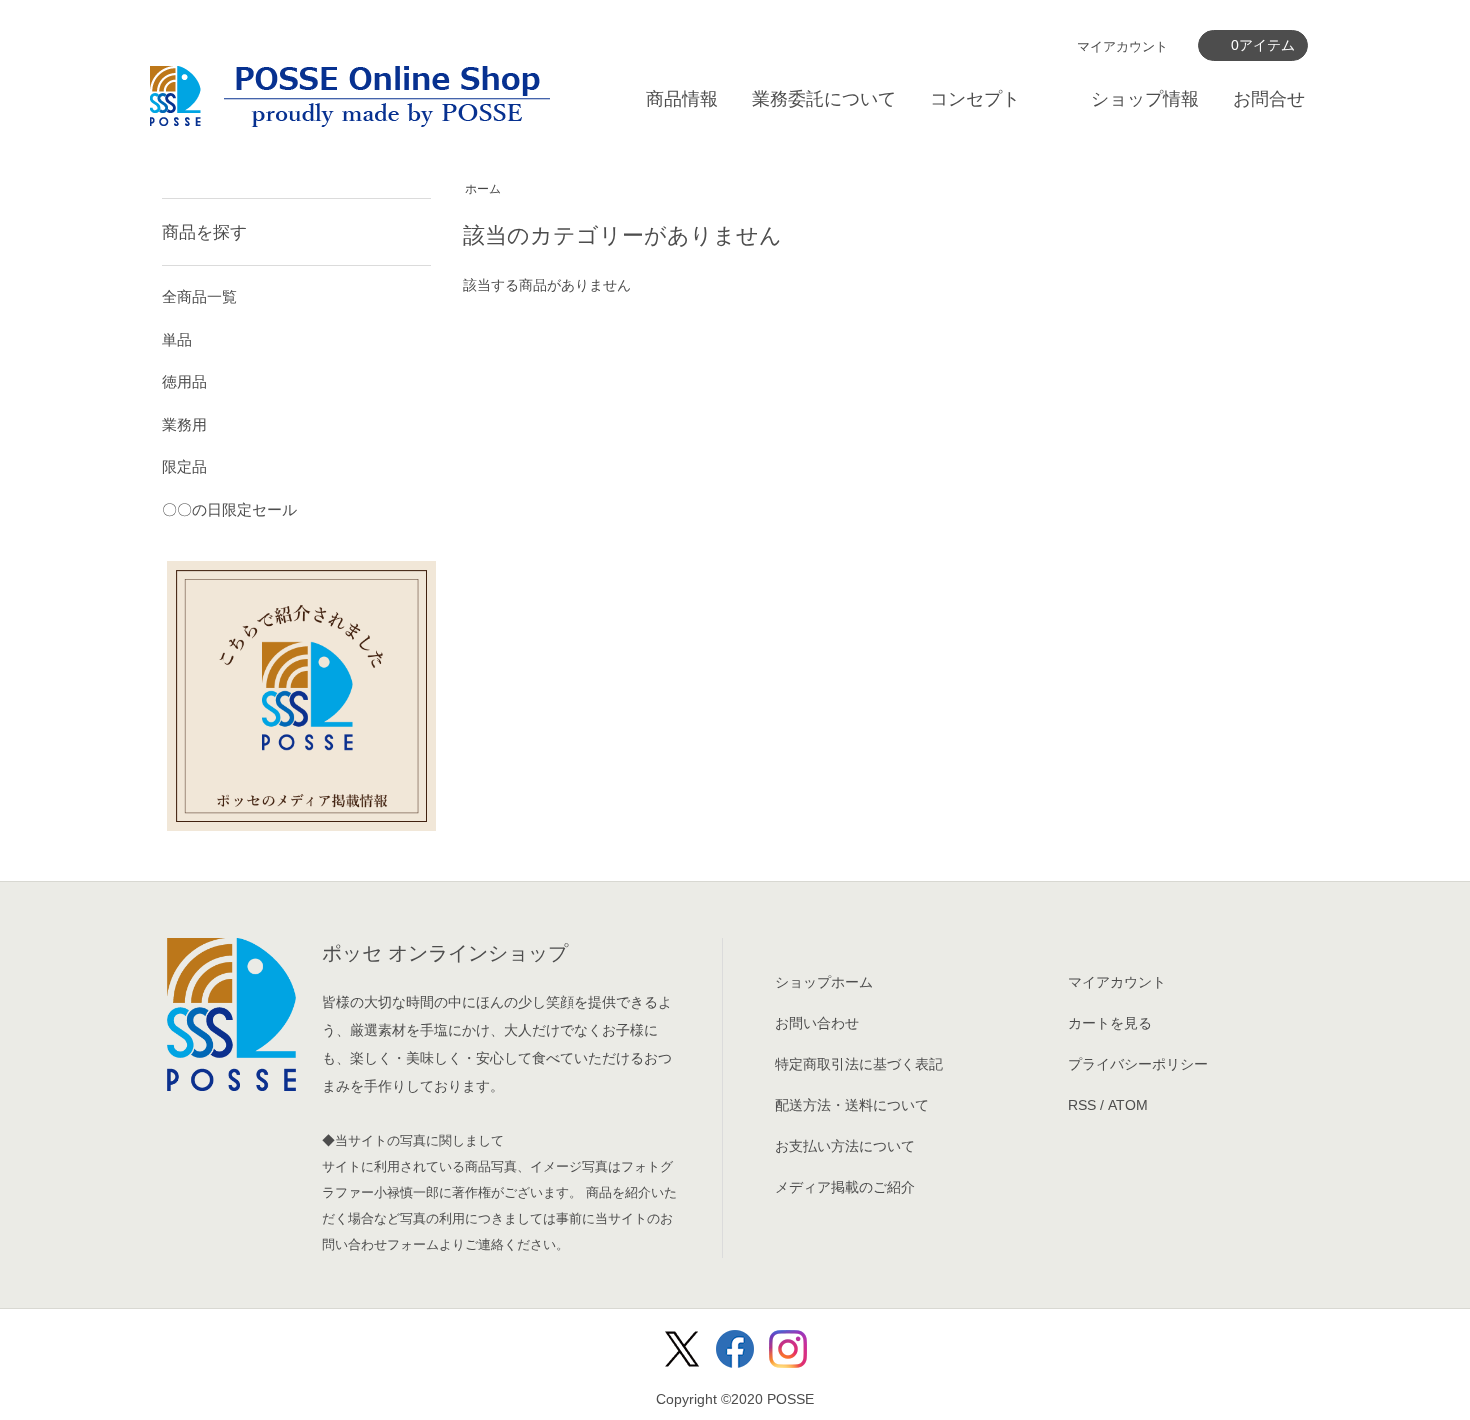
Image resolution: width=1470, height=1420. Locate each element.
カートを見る (1110, 1023)
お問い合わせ (817, 1023)
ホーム (483, 189)
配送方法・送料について (852, 1105)
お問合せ (1269, 99)
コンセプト (975, 99)
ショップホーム (824, 982)
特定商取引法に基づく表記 (859, 1064)
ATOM (1128, 1105)
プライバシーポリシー (1138, 1064)
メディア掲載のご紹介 (845, 1187)
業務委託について (824, 99)
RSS (1082, 1105)
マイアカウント (1122, 46)
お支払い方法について (845, 1146)
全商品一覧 (199, 296)
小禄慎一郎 (406, 1192)
